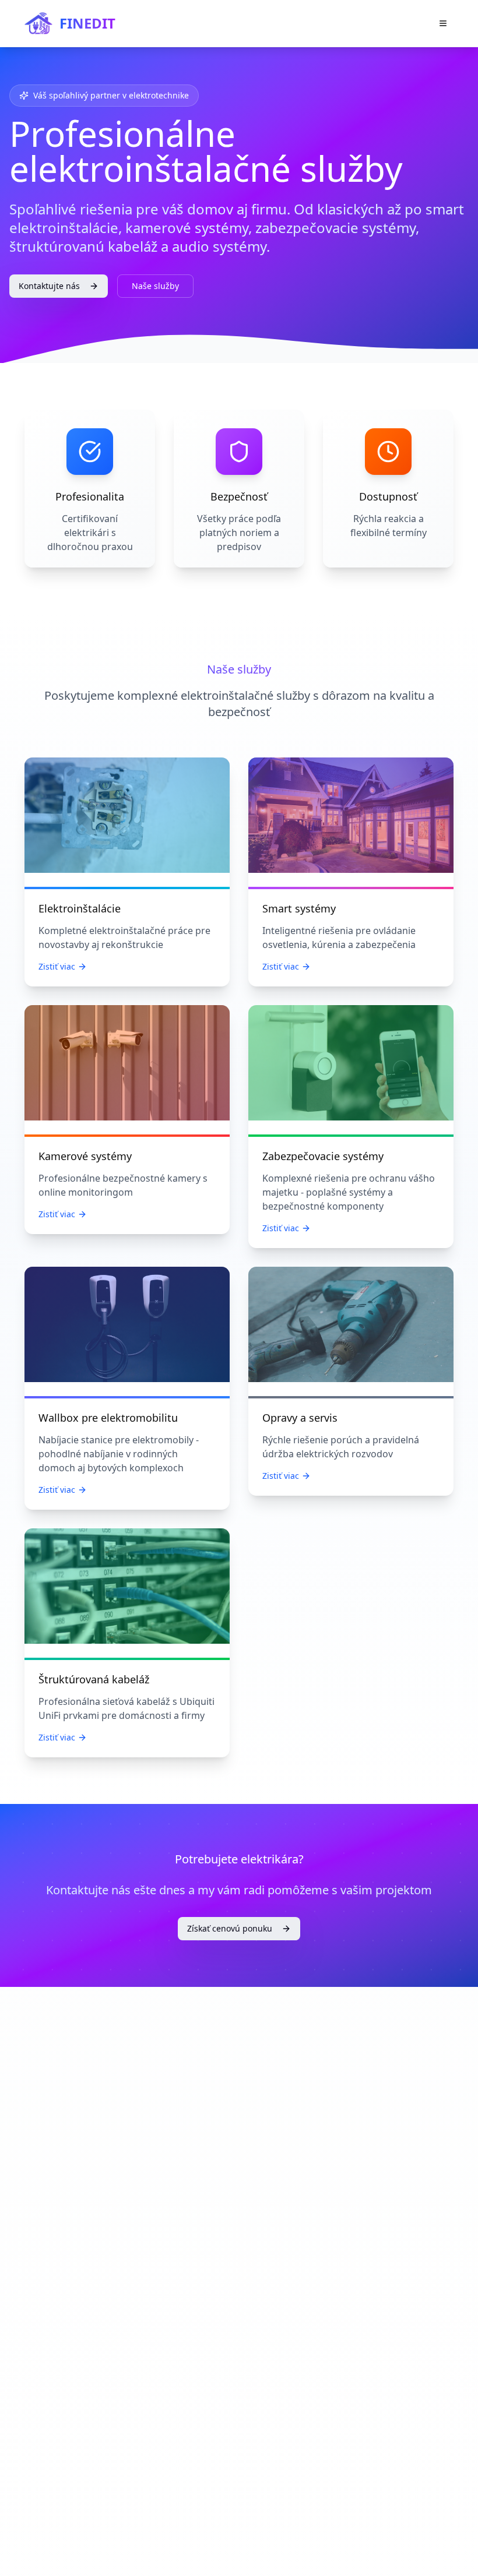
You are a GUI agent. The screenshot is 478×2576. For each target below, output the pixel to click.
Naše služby (155, 286)
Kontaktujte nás (49, 286)
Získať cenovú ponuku (230, 1928)
